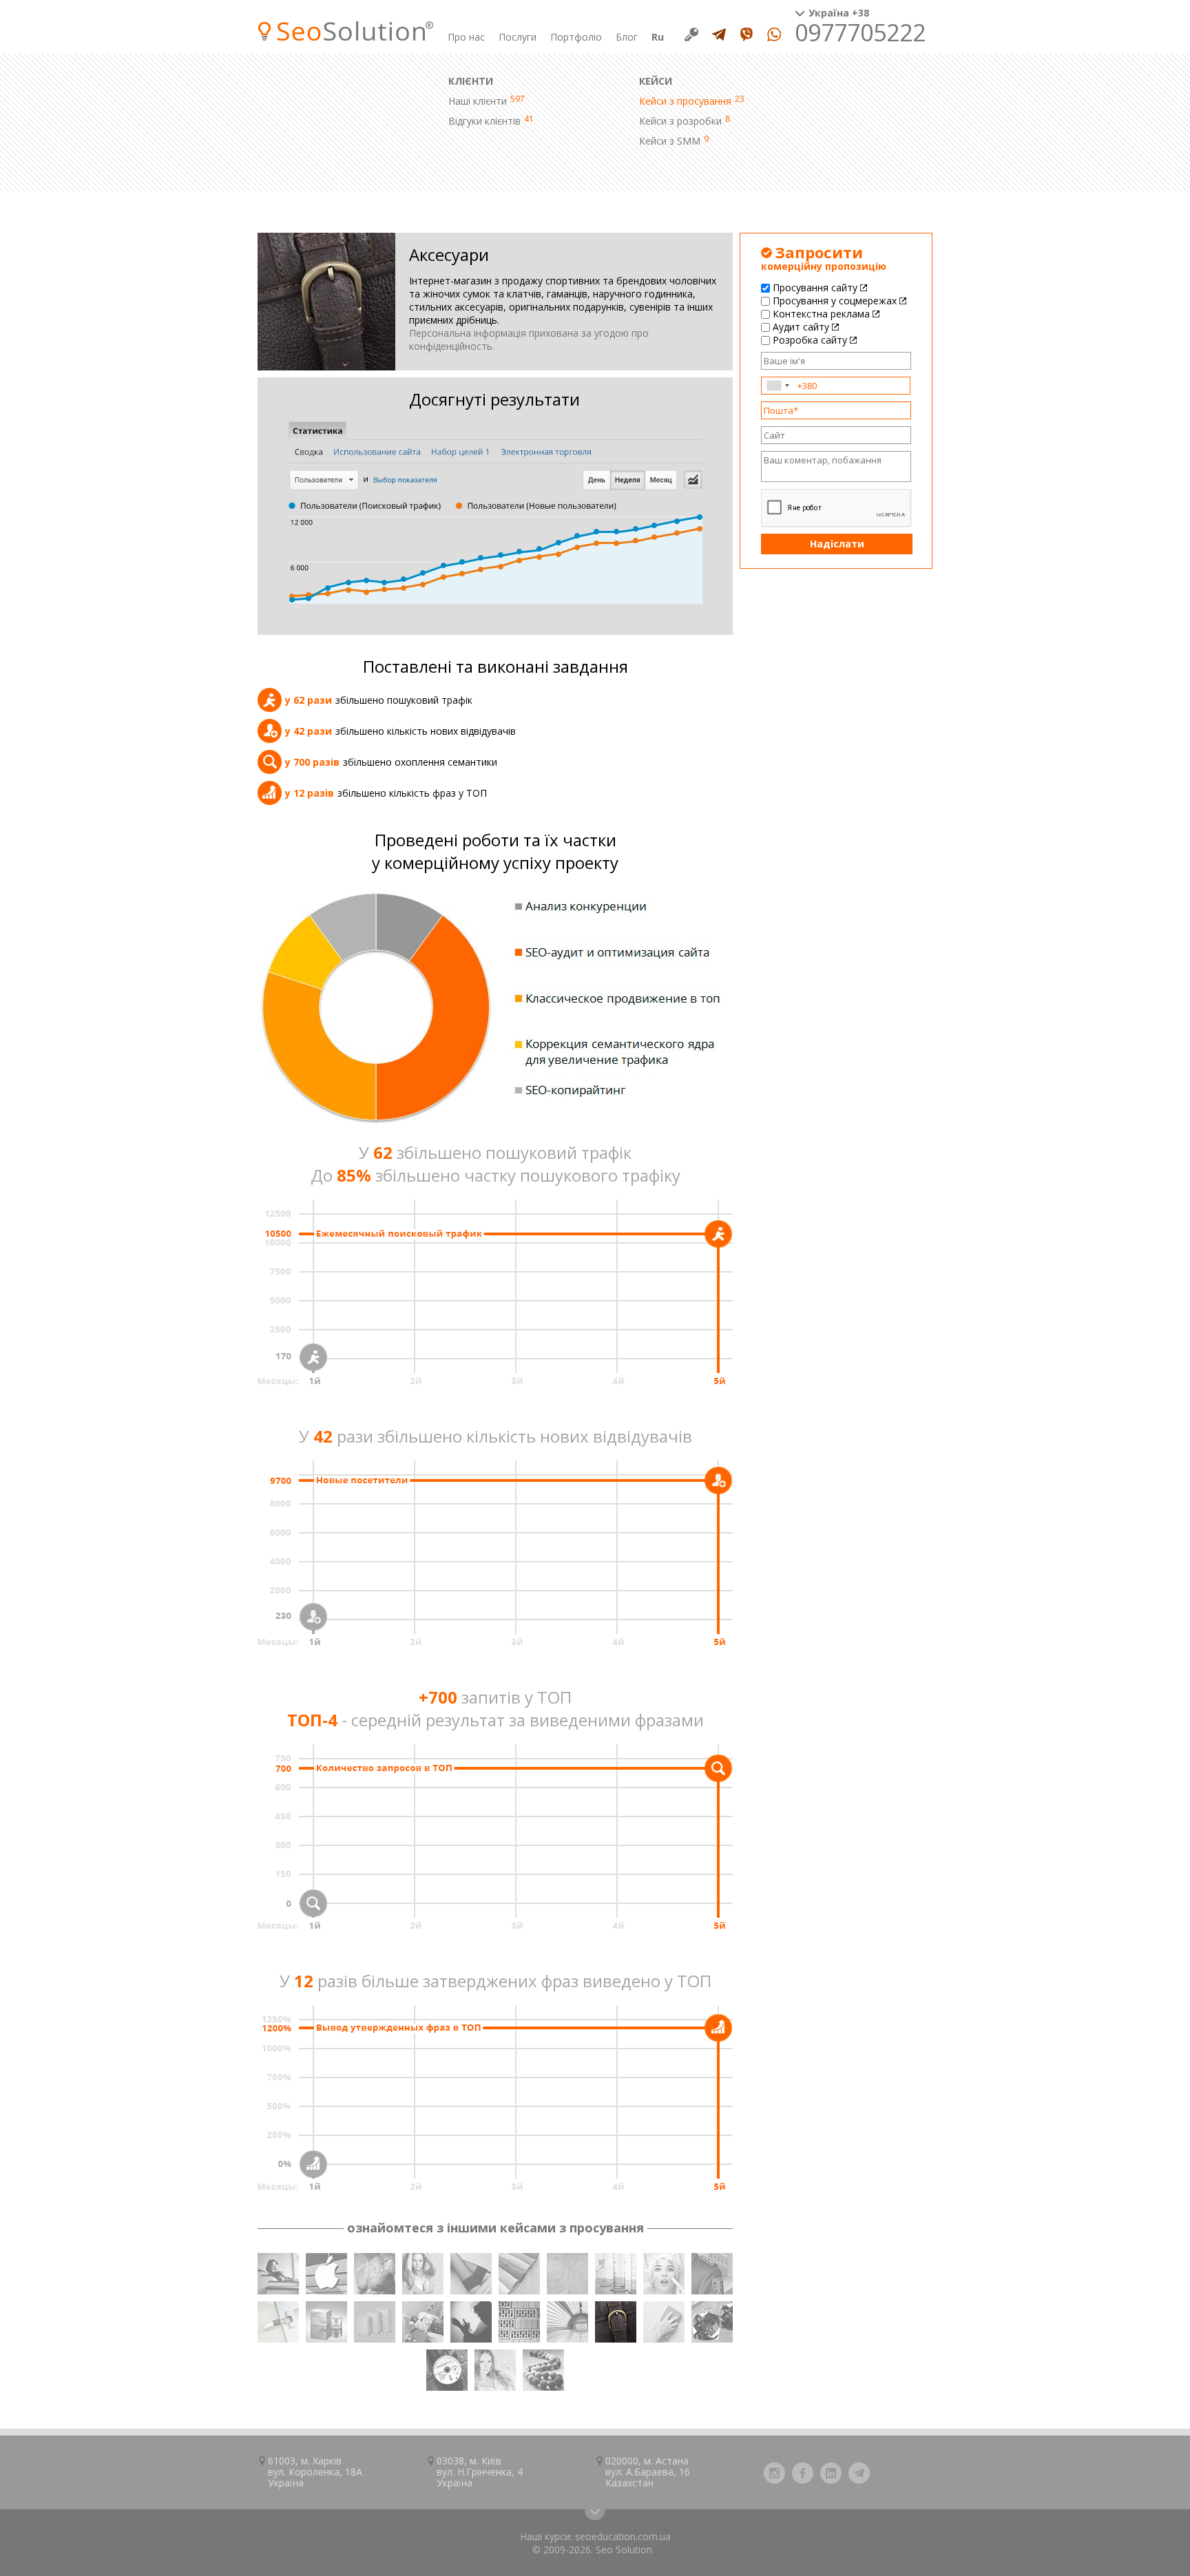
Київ (491, 2461)
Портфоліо (576, 37)
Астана (672, 2461)
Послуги (518, 37)
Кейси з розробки (680, 121)
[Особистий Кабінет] (691, 34)
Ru (658, 37)
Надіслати (837, 544)
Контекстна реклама (821, 314)
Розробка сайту (810, 340)
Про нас (466, 37)
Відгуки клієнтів (484, 121)
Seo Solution (624, 2549)
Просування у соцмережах (835, 301)
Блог (627, 37)
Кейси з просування (685, 101)
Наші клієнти (478, 101)
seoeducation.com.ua (623, 2536)
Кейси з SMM (670, 141)
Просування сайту (815, 287)
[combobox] (777, 386)
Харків (327, 2461)
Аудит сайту (801, 327)
